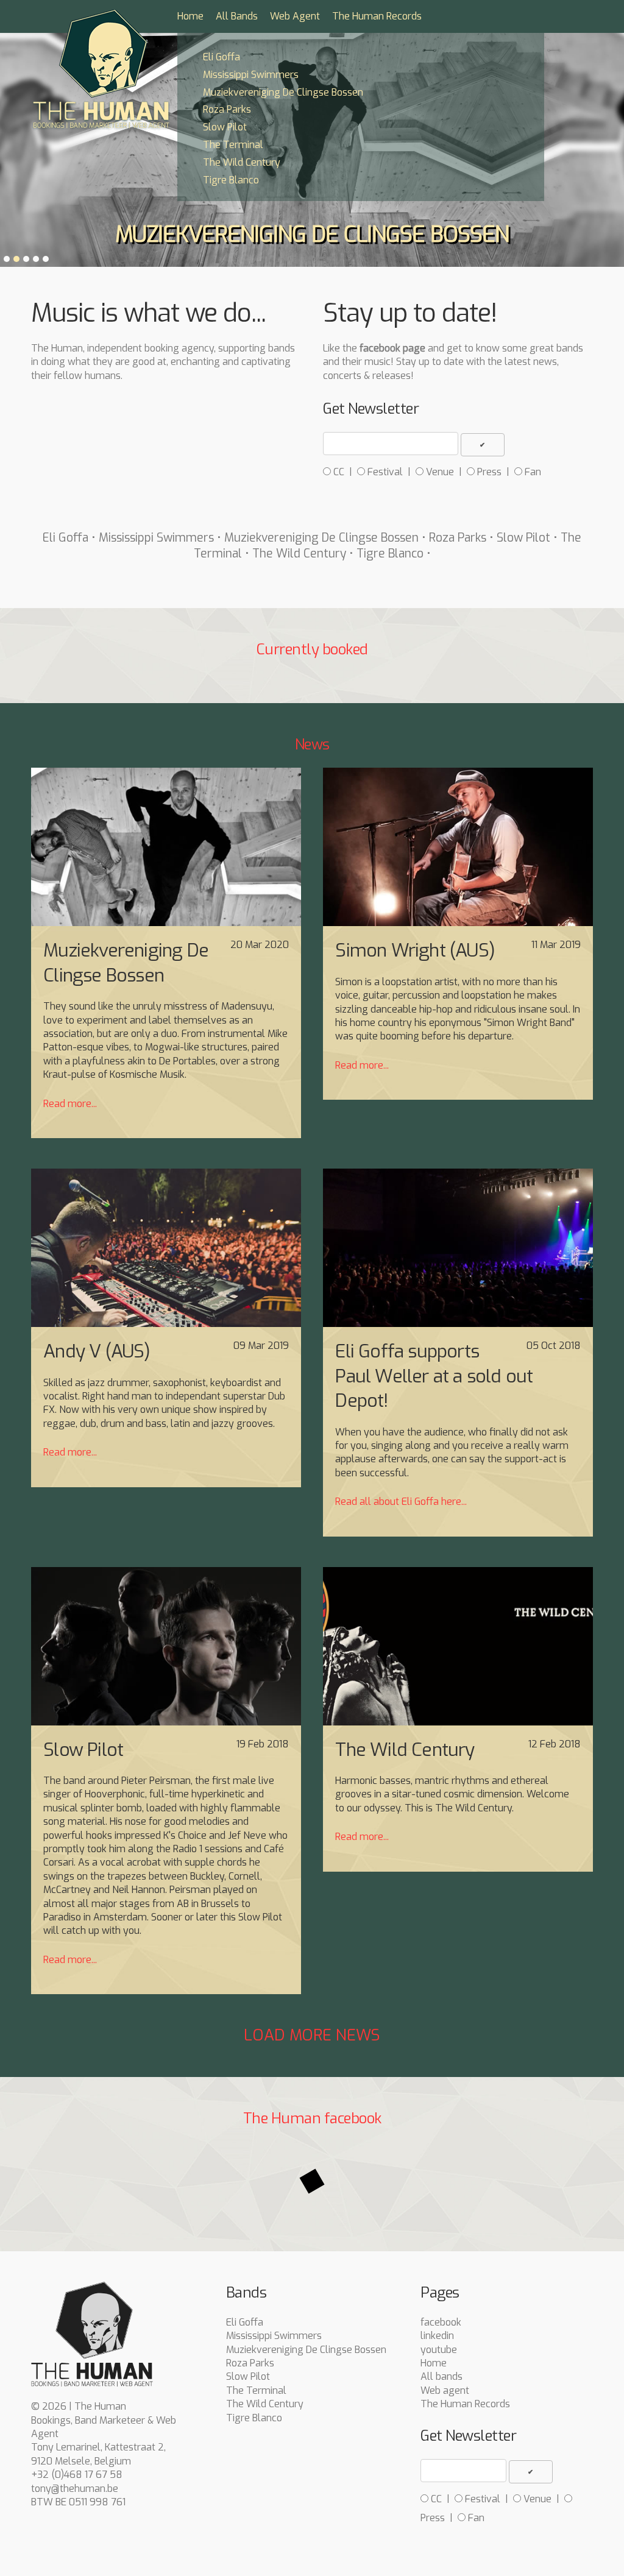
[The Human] (101, 70)
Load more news (312, 2035)
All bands (441, 2376)
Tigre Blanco (231, 180)
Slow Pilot (225, 127)
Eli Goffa (222, 57)
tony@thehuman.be (75, 2489)
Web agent (445, 2390)
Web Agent (295, 16)
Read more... (70, 1104)
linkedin (437, 2336)
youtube (439, 2350)
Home (190, 16)
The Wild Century (242, 162)
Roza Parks (227, 109)
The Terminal (233, 145)
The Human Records (377, 16)
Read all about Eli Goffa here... (401, 1502)
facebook (441, 2322)
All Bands (237, 16)
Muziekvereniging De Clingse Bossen (283, 92)
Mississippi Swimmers (251, 75)
